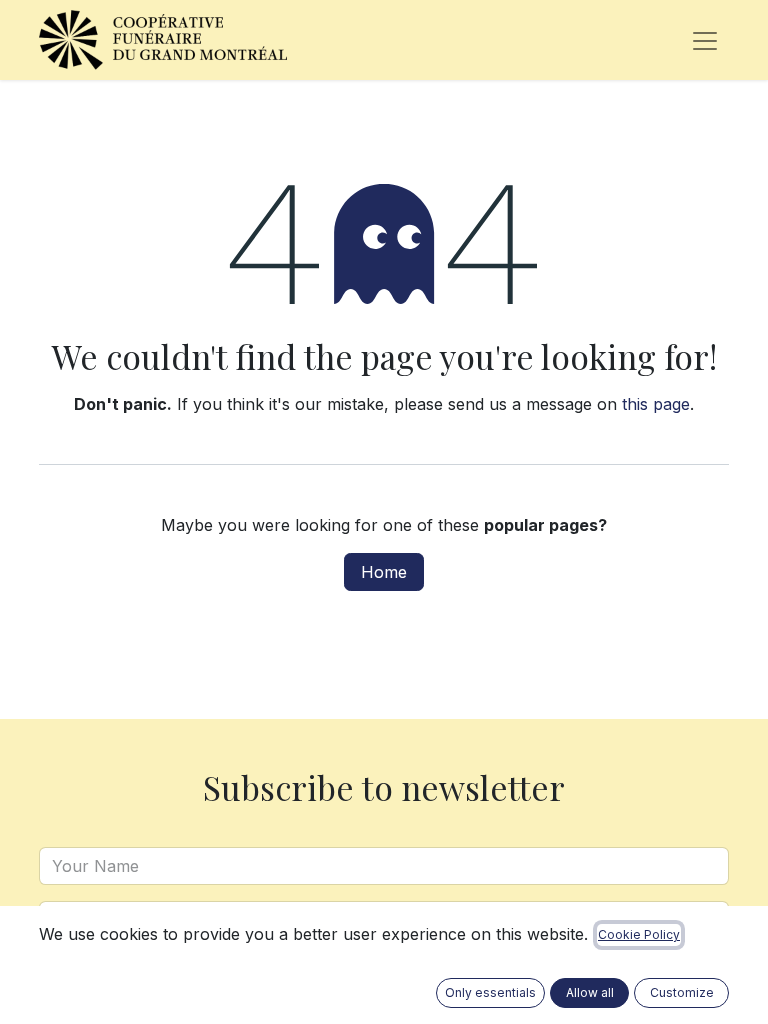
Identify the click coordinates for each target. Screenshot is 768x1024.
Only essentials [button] (490, 992)
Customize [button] (682, 992)
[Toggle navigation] (705, 40)
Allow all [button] (590, 992)
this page (656, 404)
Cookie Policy (639, 934)
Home (384, 572)
